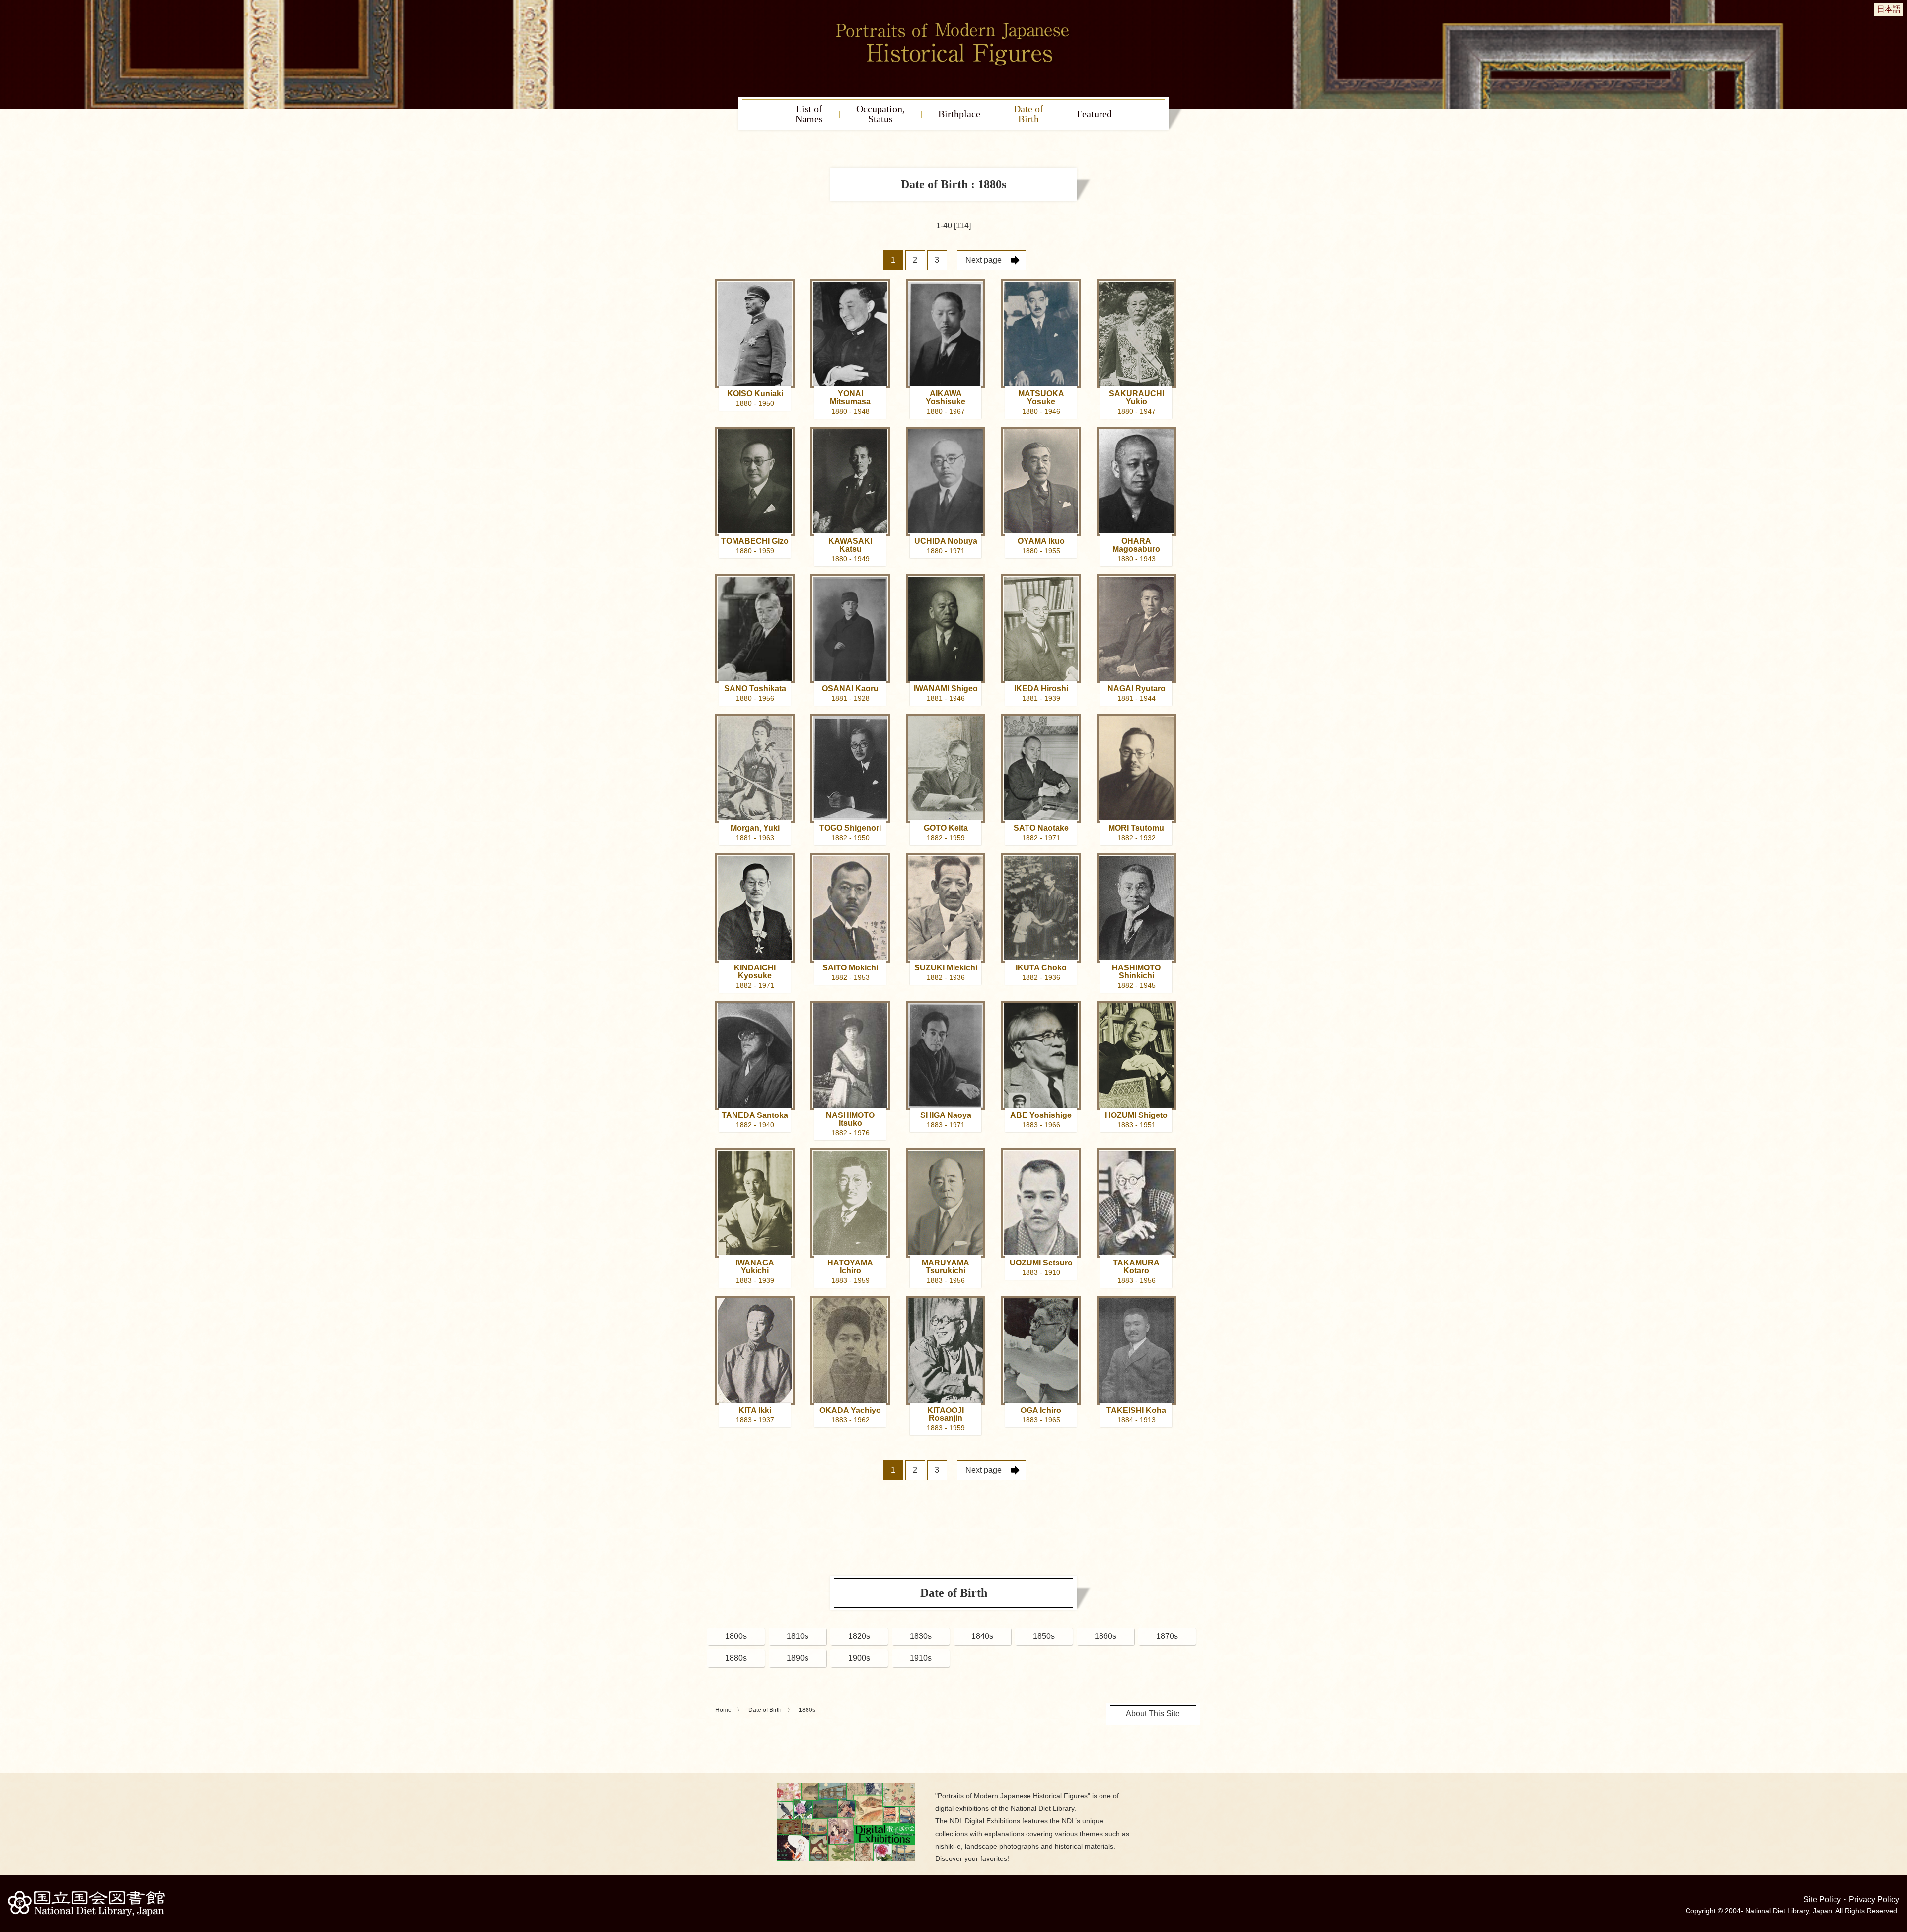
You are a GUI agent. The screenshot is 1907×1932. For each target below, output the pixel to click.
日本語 (1889, 9)
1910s (921, 1658)
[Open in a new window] (846, 1787)
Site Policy (1822, 1899)
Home (723, 1710)
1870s (1167, 1636)
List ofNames (809, 114)
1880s (736, 1658)
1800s (736, 1636)
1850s (1044, 1636)
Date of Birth (765, 1710)
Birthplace (959, 114)
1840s (982, 1636)
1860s (1105, 1636)
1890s (798, 1658)
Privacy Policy (1874, 1899)
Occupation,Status (880, 114)
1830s (921, 1636)
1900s (859, 1658)
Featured (1094, 114)
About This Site (1153, 1714)
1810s (798, 1636)
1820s (859, 1636)
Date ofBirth (1028, 114)
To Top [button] (1897, 1863)
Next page (984, 260)
